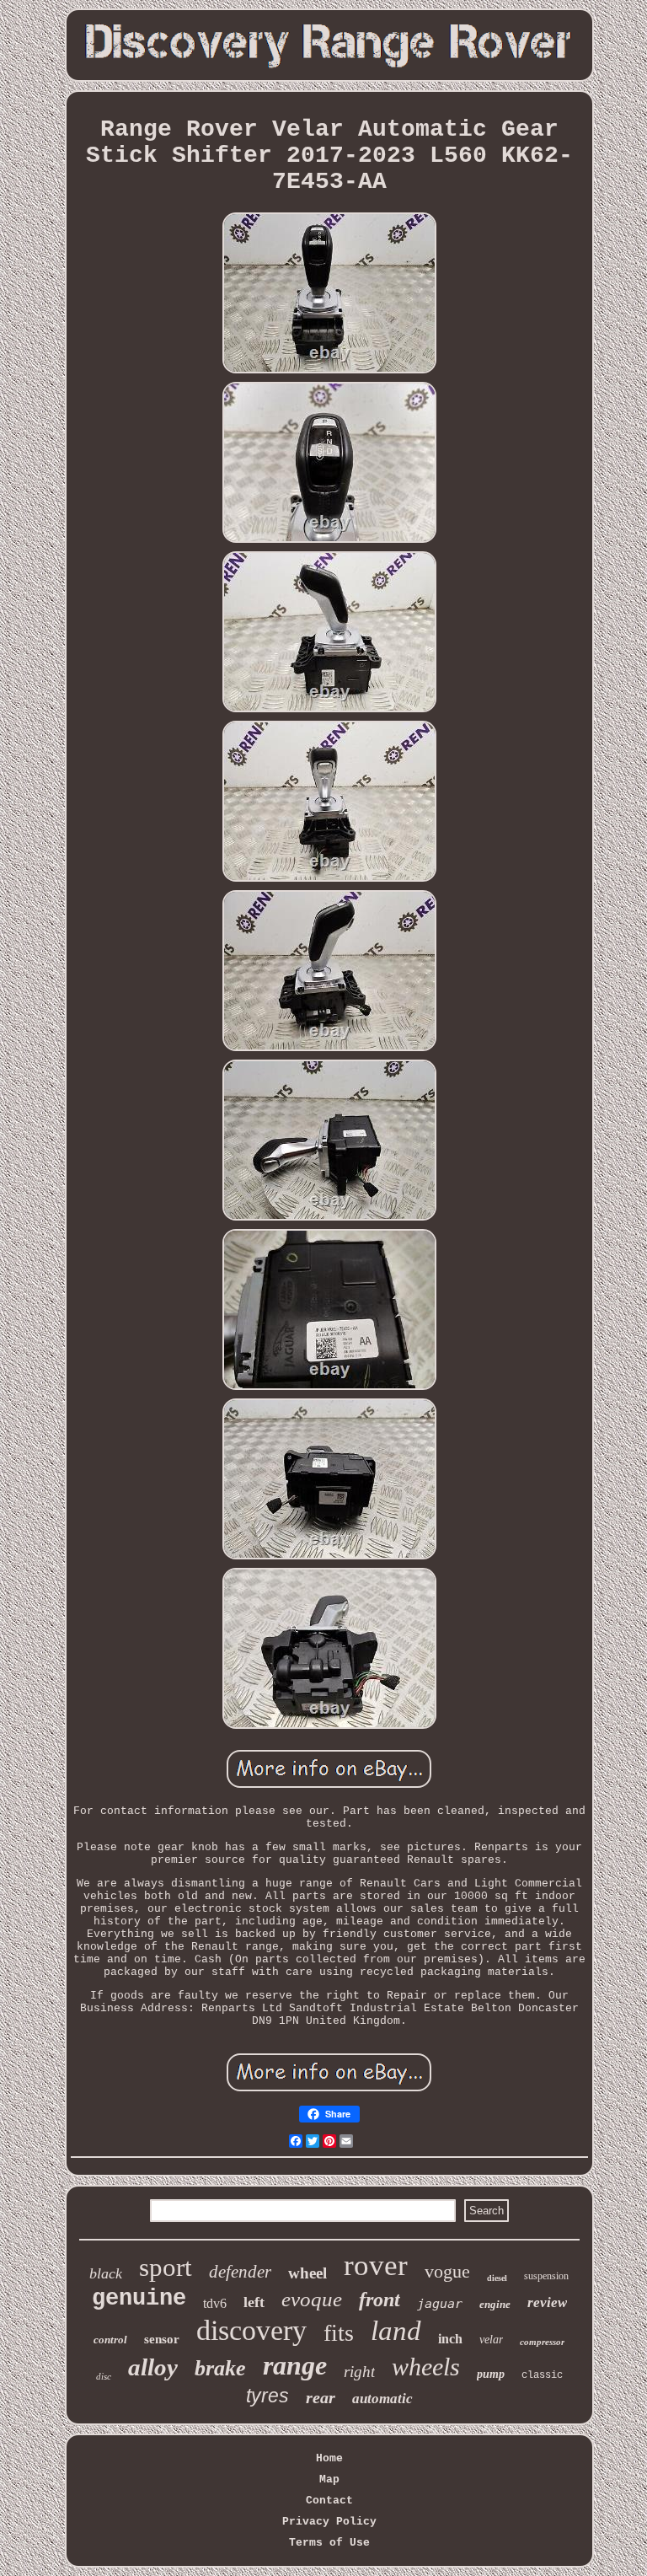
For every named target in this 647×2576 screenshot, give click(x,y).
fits (339, 2333)
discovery (251, 2330)
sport (166, 2267)
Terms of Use (329, 2543)
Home (329, 2458)
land (396, 2331)
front (380, 2300)
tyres (267, 2396)
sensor (162, 2339)
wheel (307, 2273)
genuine (139, 2299)
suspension (546, 2276)
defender (240, 2272)
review (547, 2302)
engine (495, 2304)
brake (220, 2368)
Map (329, 2479)
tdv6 (215, 2303)
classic (542, 2375)
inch (450, 2339)
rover (376, 2265)
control (110, 2340)
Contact (329, 2501)
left (254, 2302)
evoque (312, 2299)
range (295, 2365)
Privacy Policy (329, 2522)
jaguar (440, 2304)
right (359, 2372)
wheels (426, 2367)
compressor (542, 2342)
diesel (497, 2278)
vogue (447, 2271)
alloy (153, 2367)
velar (491, 2340)
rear (321, 2397)
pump (491, 2374)
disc (104, 2376)
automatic (382, 2399)
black (106, 2273)
